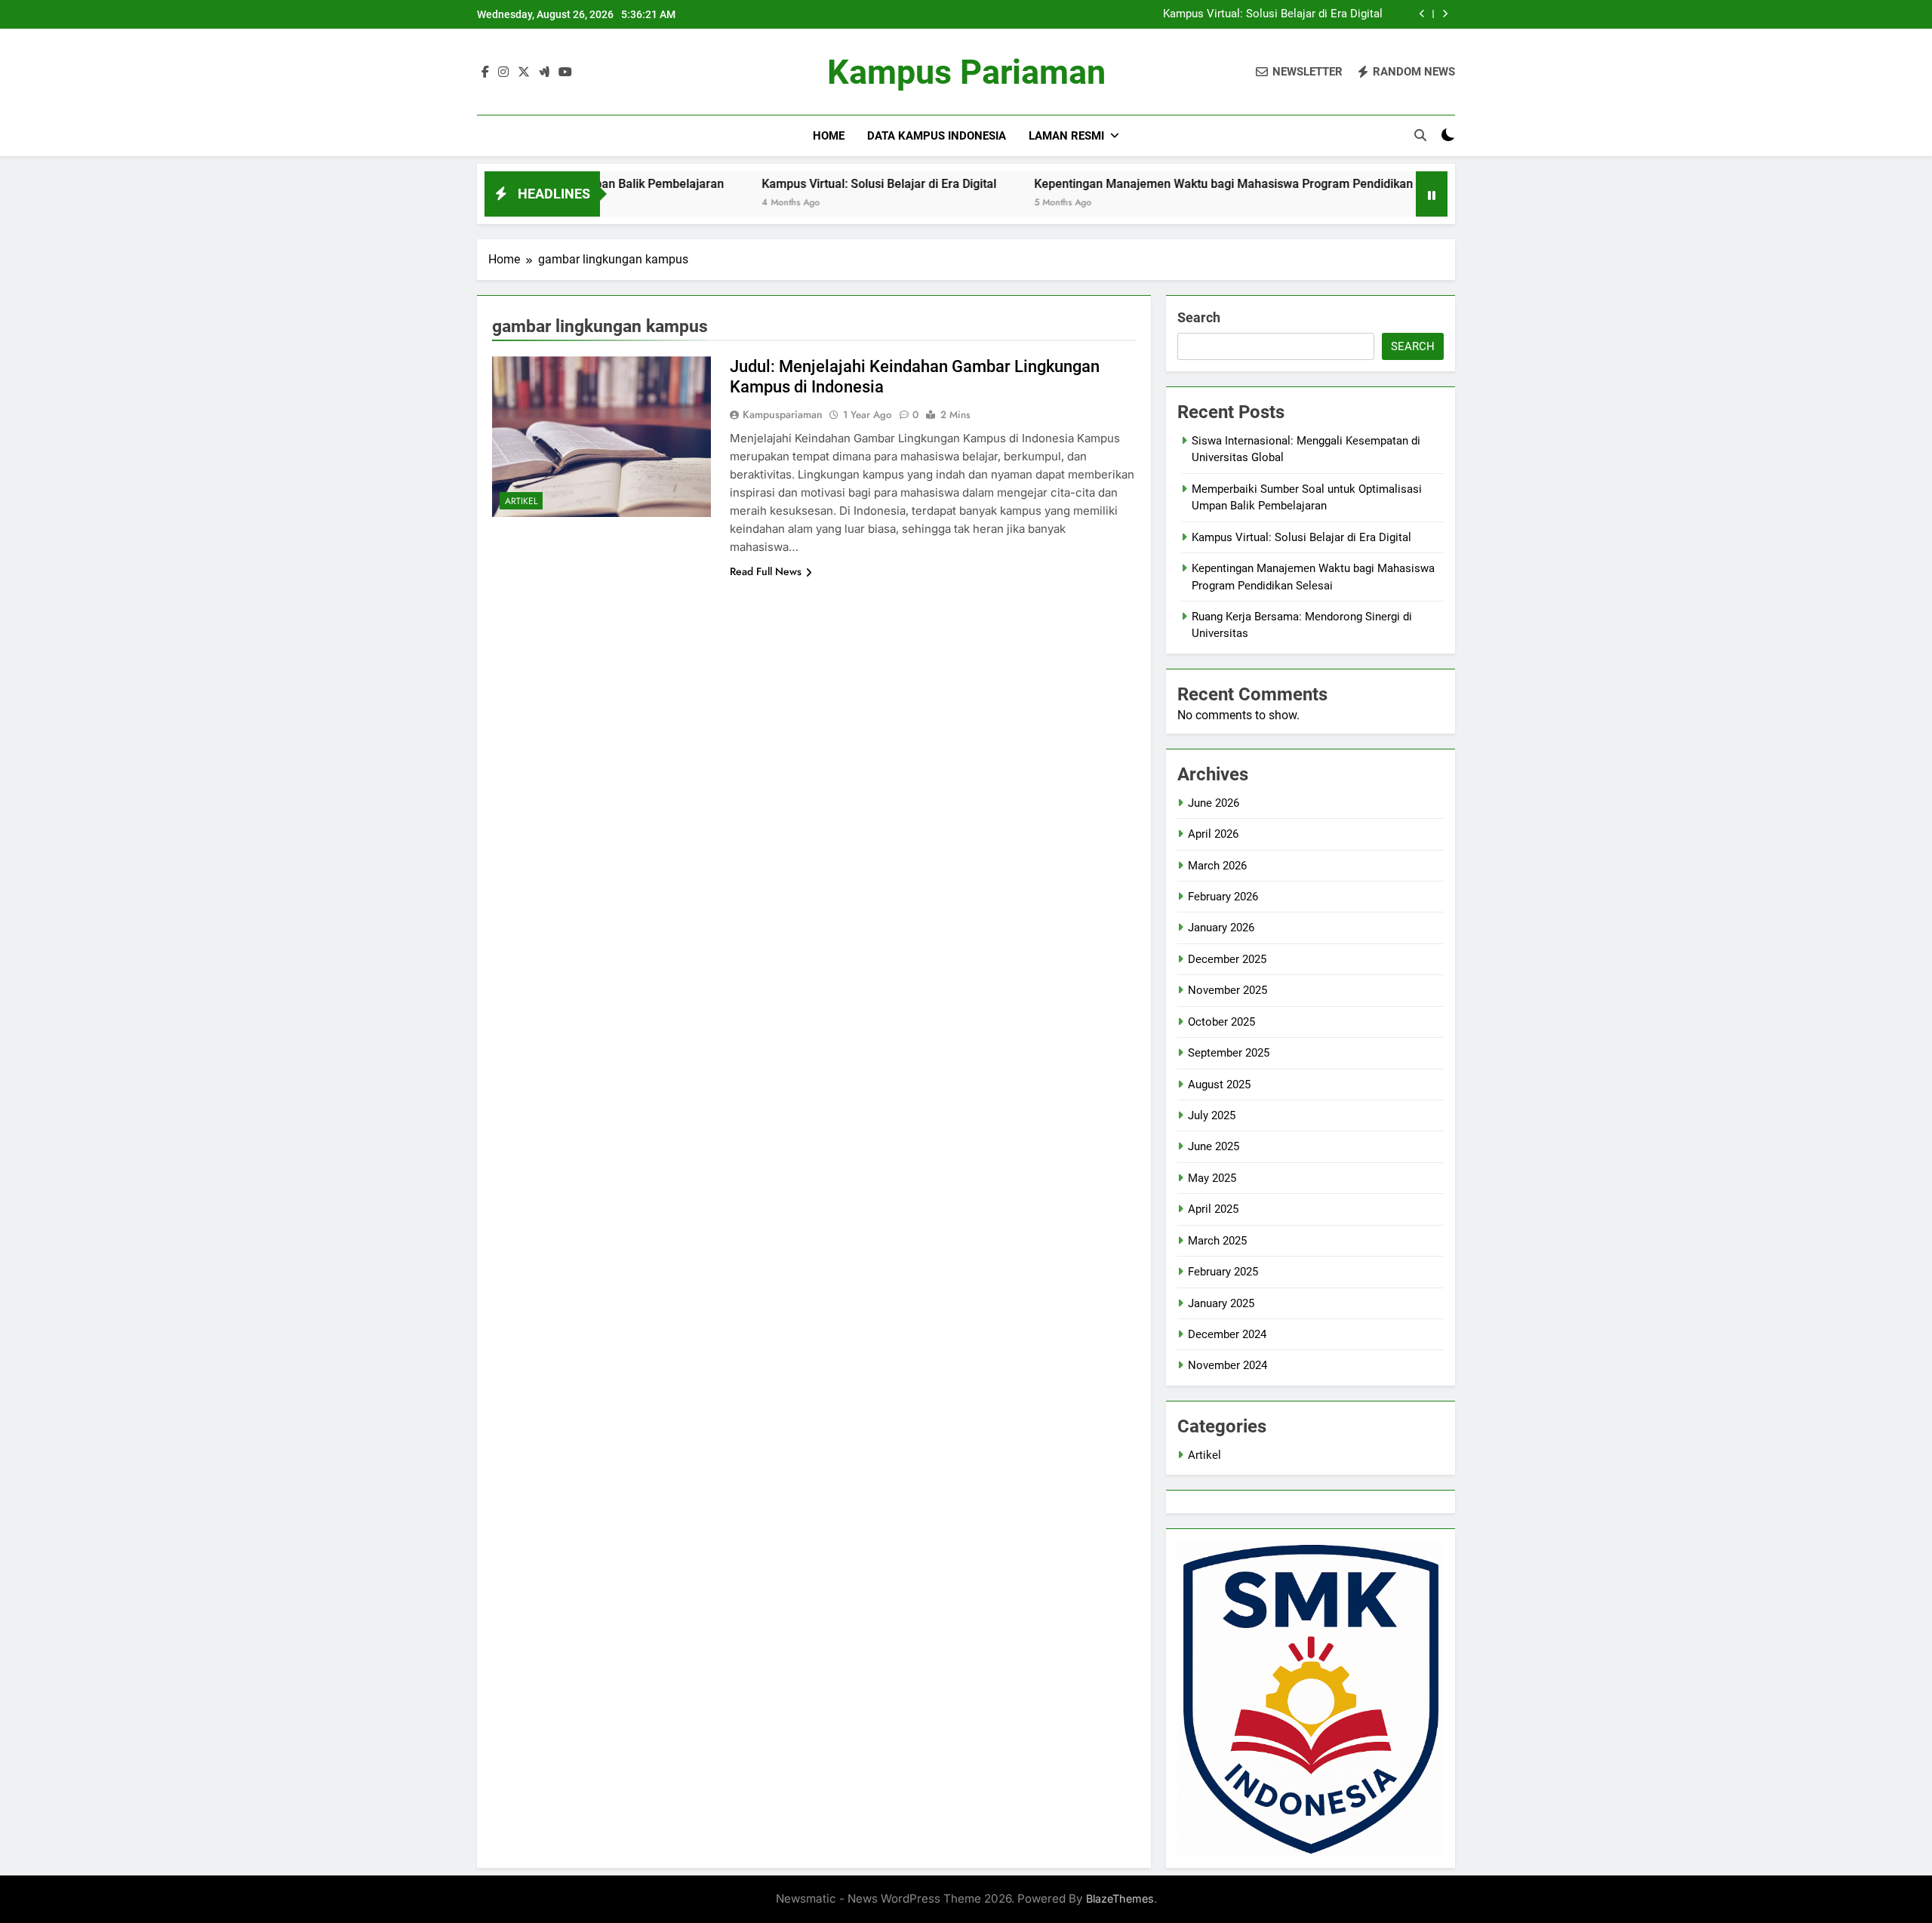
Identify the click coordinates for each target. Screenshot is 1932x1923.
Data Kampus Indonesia (937, 136)
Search (1199, 317)
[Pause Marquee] (1432, 194)
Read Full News (766, 571)
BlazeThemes (1120, 1898)
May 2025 (1212, 1178)
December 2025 (1227, 959)
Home (829, 136)
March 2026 (1217, 866)
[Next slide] (1445, 14)
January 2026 (1221, 928)
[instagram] (503, 72)
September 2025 (1229, 1053)
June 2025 (1214, 1146)
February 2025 (1223, 1272)
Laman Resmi (1066, 136)
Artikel (521, 501)
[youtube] (565, 72)
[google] (544, 72)
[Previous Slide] (1422, 14)
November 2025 (1227, 990)
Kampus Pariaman (966, 72)
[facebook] (485, 72)
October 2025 (1221, 1022)
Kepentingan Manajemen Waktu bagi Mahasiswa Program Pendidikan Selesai (1160, 184)
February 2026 (1223, 897)
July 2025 (1212, 1115)
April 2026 (1213, 834)
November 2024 (1227, 1365)
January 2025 (1221, 1303)
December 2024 (1227, 1334)
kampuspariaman (783, 414)
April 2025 (1213, 1209)
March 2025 (1217, 1241)
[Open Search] (1420, 135)
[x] (524, 72)
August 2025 (1219, 1085)
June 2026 (1214, 803)
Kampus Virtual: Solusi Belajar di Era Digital (1273, 14)
